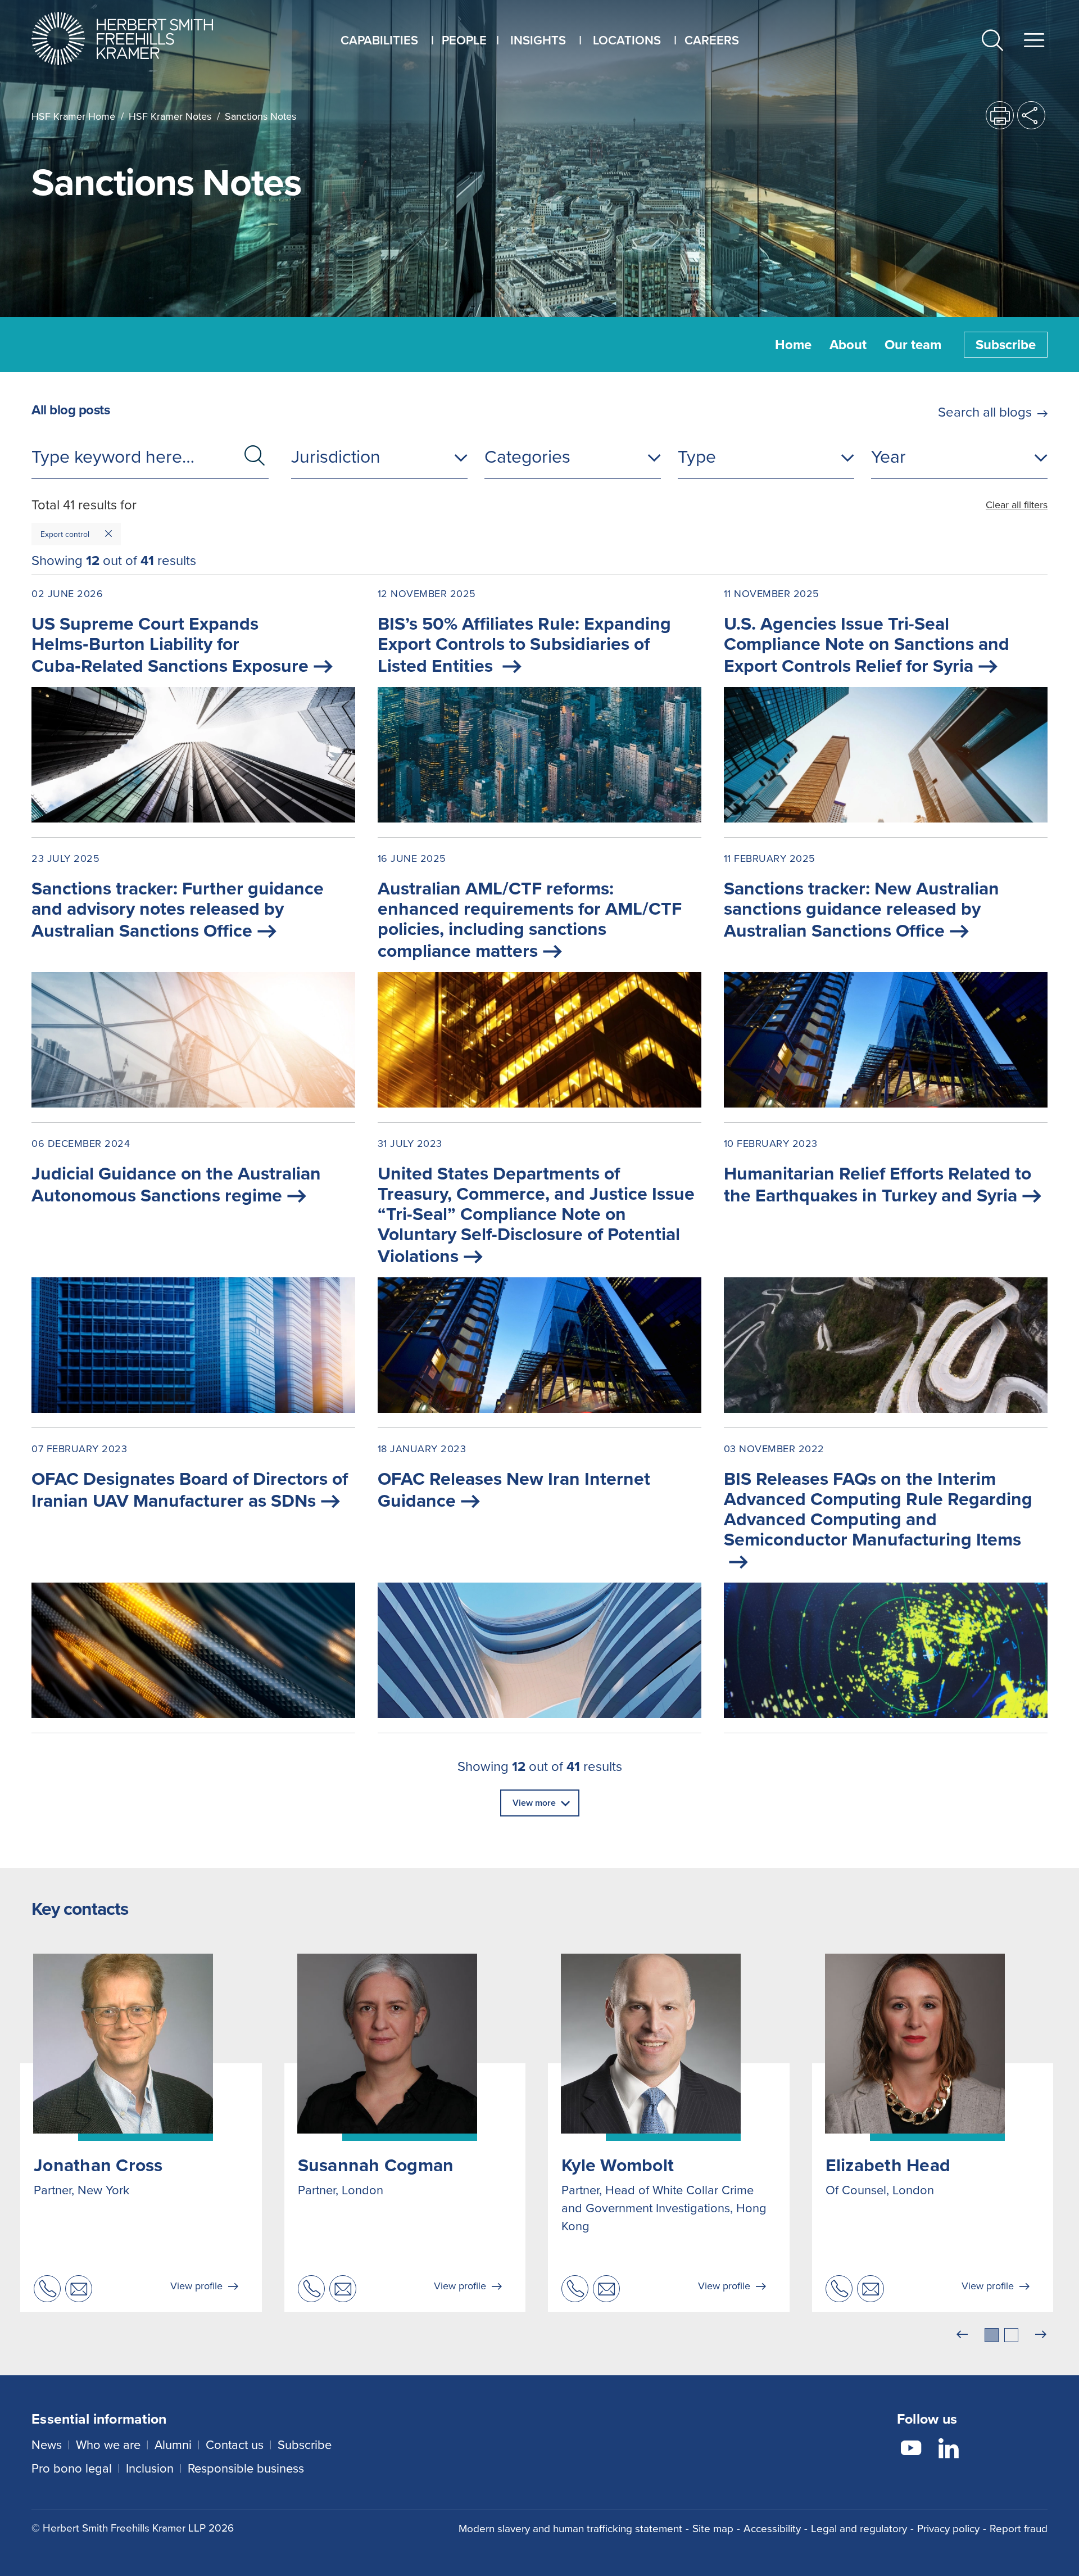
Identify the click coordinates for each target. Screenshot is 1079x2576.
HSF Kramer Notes (170, 116)
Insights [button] (538, 40)
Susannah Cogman (376, 2165)
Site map (713, 2528)
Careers (712, 40)
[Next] (1041, 2335)
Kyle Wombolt (618, 2165)
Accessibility (772, 2528)
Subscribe (1006, 345)
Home (793, 345)
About (848, 345)
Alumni (173, 2445)
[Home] (136, 39)
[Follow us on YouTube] (911, 2450)
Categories (527, 457)
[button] (992, 42)
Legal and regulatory (859, 2528)
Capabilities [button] (379, 40)
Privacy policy (948, 2528)
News (47, 2445)
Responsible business (246, 2468)
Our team (913, 345)
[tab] (992, 2335)
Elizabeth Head (888, 2165)
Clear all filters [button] (1017, 505)
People (464, 40)
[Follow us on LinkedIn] (949, 2450)
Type (697, 457)
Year (888, 457)
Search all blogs (985, 412)
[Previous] (962, 2335)
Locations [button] (627, 40)
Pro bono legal (72, 2468)
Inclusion (150, 2468)
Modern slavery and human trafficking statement (570, 2528)
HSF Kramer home (73, 116)
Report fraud (1019, 2528)
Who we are (108, 2445)
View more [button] (534, 1803)
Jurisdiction (336, 457)
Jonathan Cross (98, 2165)
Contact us (235, 2445)
